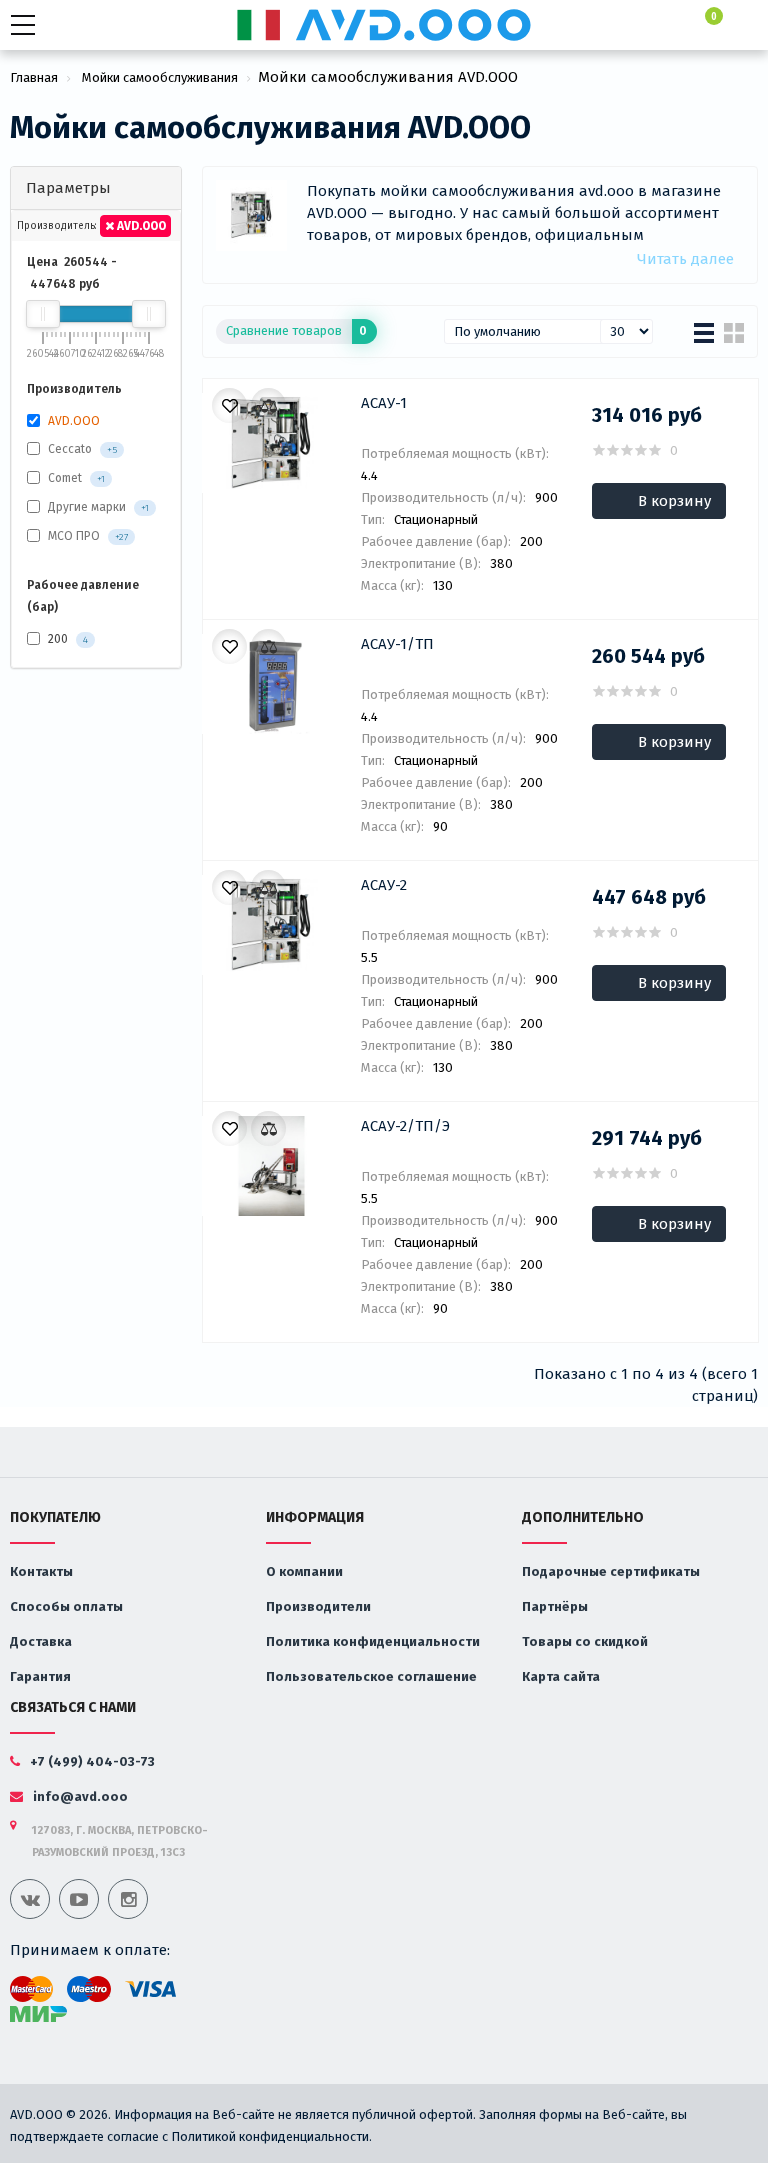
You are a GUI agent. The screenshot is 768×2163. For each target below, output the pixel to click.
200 (66, 639)
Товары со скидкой (585, 1641)
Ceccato (70, 449)
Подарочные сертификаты (611, 1571)
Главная (34, 77)
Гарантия (40, 1676)
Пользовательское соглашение (371, 1676)
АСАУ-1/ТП (397, 644)
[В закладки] (229, 405)
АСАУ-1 (384, 403)
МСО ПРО (74, 536)
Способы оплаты (66, 1606)
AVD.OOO (140, 226)
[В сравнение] (268, 405)
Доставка (41, 1641)
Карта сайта (561, 1676)
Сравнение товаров (296, 330)
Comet (65, 478)
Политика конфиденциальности (373, 1641)
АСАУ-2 (384, 885)
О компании (304, 1571)
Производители (318, 1606)
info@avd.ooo (79, 1796)
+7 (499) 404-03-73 (92, 1761)
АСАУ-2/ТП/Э (405, 1126)
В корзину (674, 501)
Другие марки (87, 507)
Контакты (41, 1571)
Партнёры (555, 1606)
